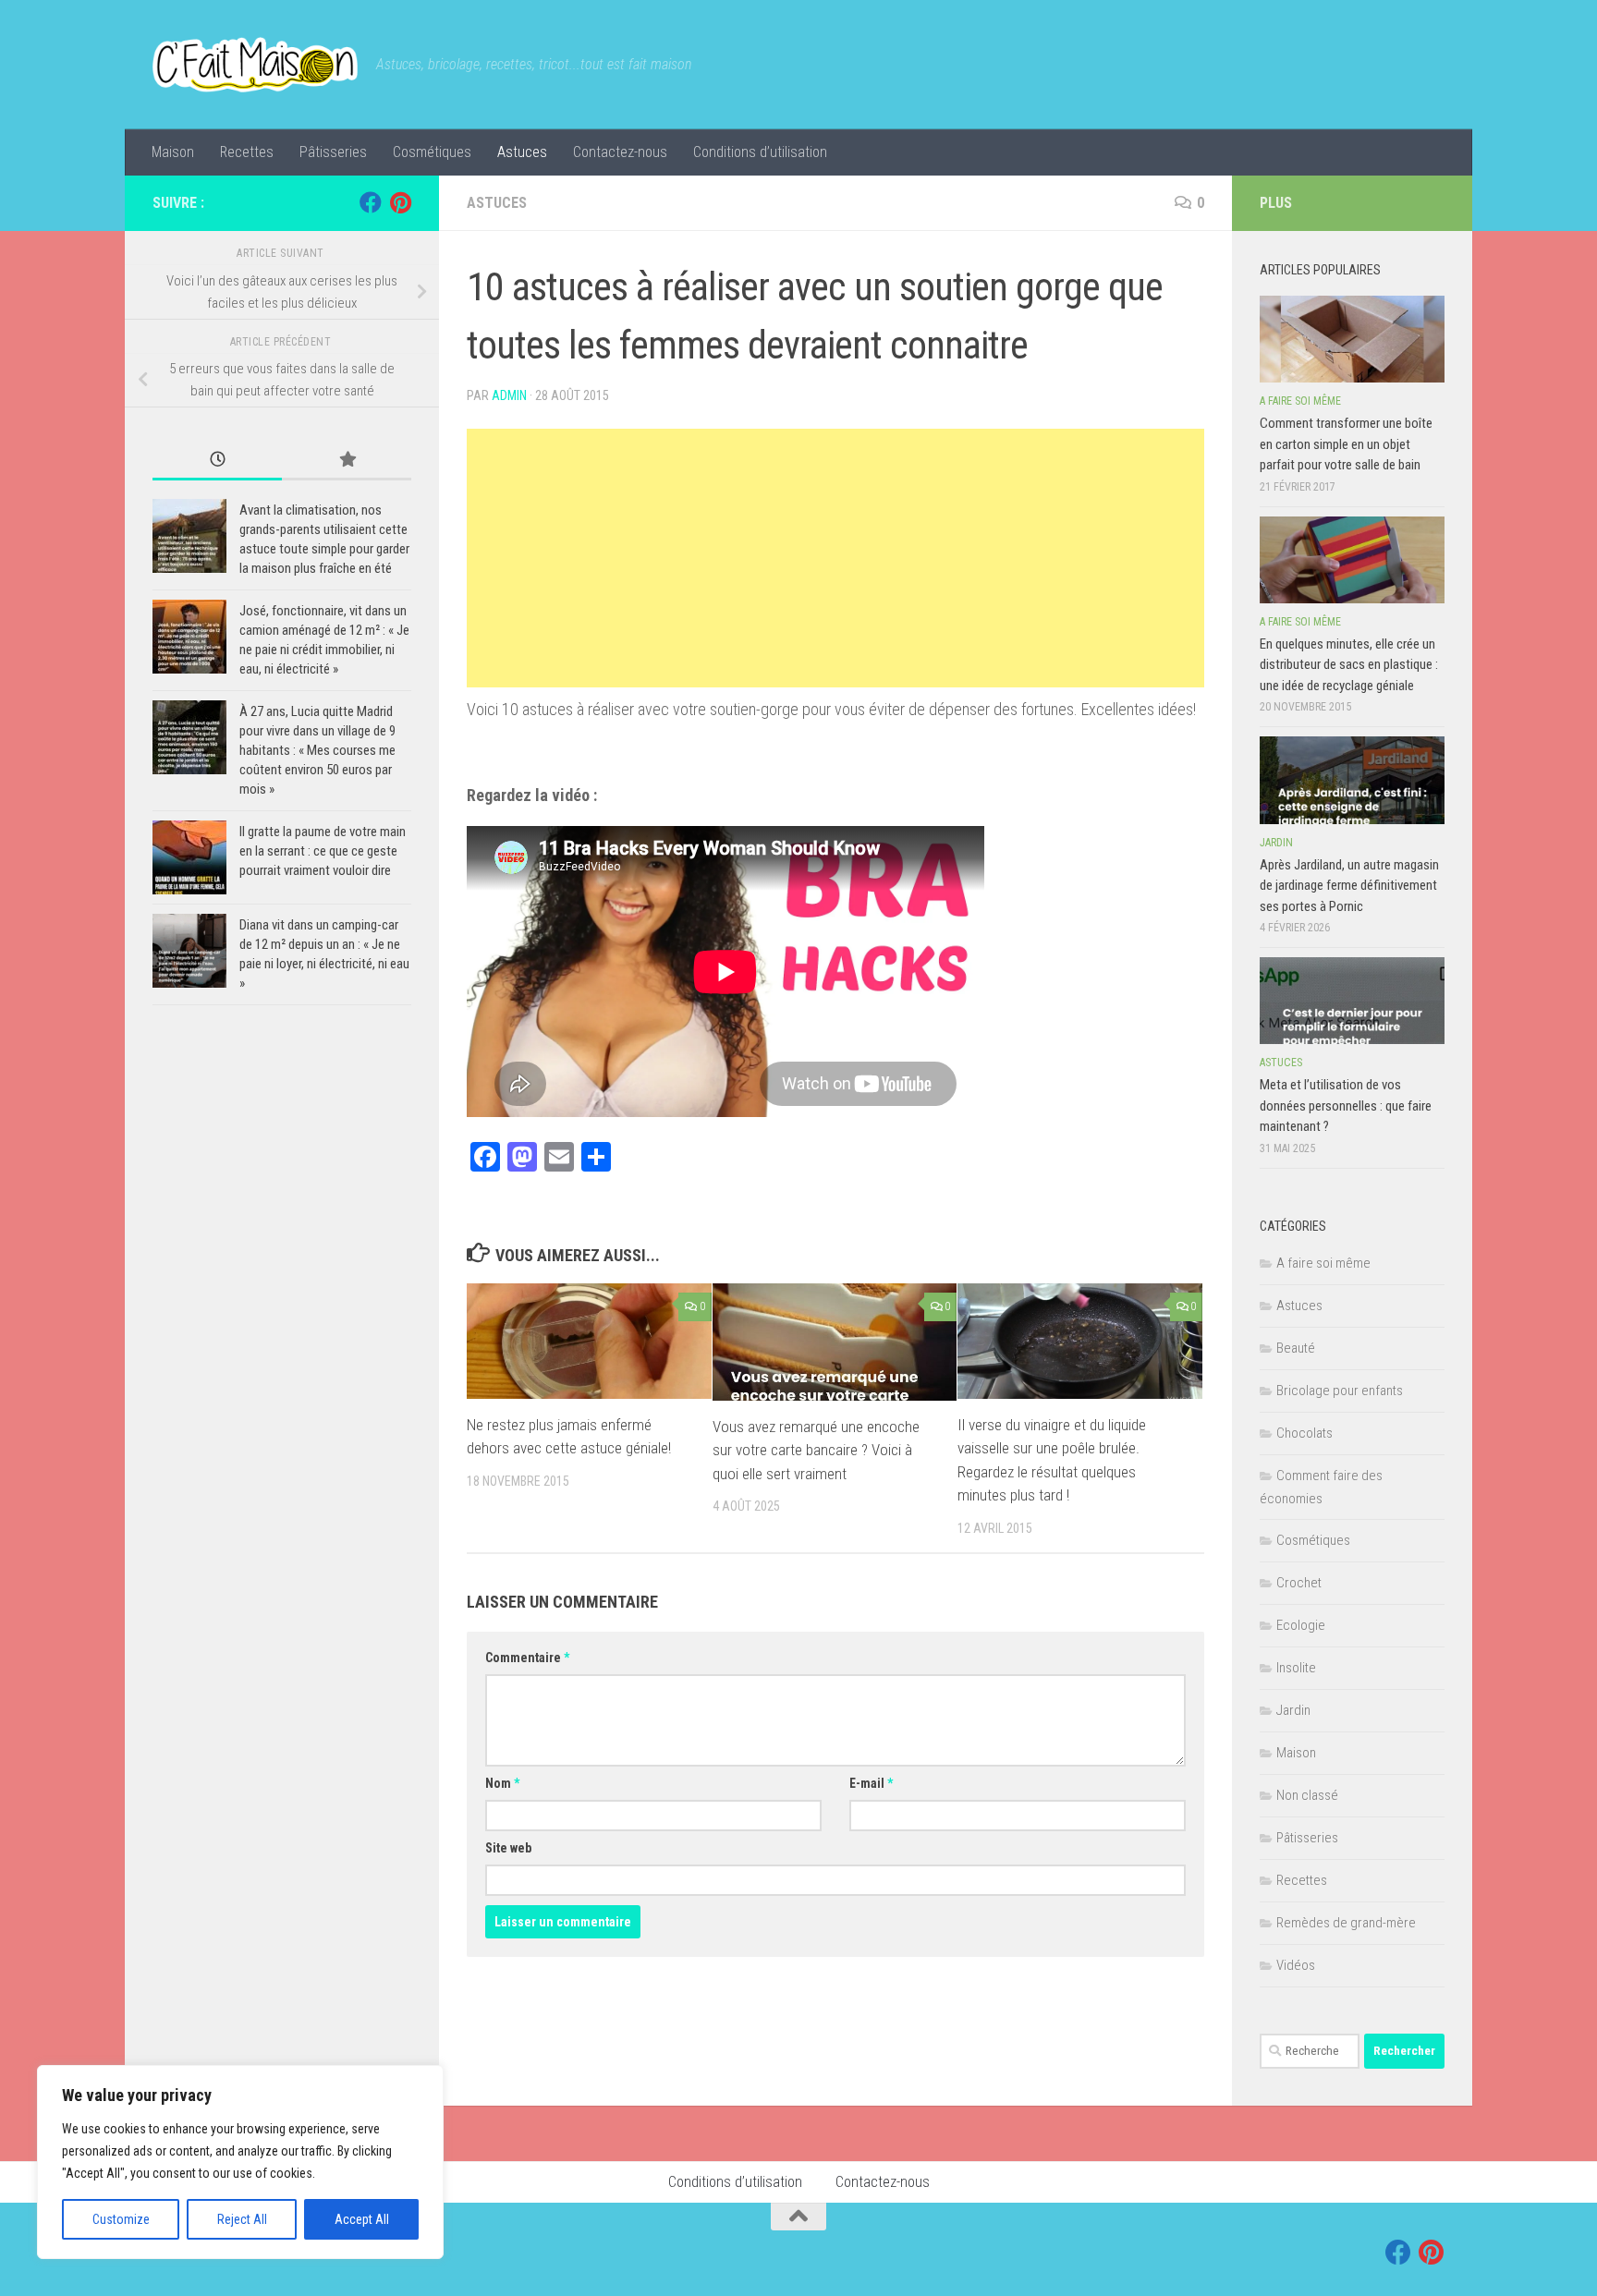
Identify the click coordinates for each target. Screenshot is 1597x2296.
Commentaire (527, 1658)
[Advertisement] (835, 558)
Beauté (1296, 1348)
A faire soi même (1300, 401)
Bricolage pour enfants (1340, 1391)
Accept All (362, 2219)
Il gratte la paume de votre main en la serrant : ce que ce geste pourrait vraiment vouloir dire (323, 851)
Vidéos (1296, 1965)
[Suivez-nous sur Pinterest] (400, 202)
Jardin (1276, 843)
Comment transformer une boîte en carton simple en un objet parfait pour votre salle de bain (1346, 444)
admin (509, 395)
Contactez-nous (620, 152)
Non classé (1307, 1795)
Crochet (1299, 1583)
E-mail (871, 1783)
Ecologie (1301, 1625)
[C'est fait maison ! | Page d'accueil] (255, 65)
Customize (121, 2219)
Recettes (247, 152)
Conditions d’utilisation (760, 152)
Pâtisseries (333, 152)
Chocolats (1304, 1433)
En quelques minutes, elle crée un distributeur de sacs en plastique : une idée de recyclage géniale (1349, 665)
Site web (508, 1848)
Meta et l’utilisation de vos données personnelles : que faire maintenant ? (1346, 1105)
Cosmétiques (432, 152)
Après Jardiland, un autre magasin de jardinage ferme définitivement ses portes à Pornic (1349, 886)
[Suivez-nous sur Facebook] (371, 202)
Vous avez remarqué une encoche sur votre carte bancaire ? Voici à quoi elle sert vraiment (816, 1450)
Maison (173, 152)
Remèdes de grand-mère (1346, 1923)
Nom (502, 1783)
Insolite (1296, 1668)
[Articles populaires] (347, 461)
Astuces (522, 152)
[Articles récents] (217, 461)
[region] (240, 2162)
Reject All (242, 2219)
